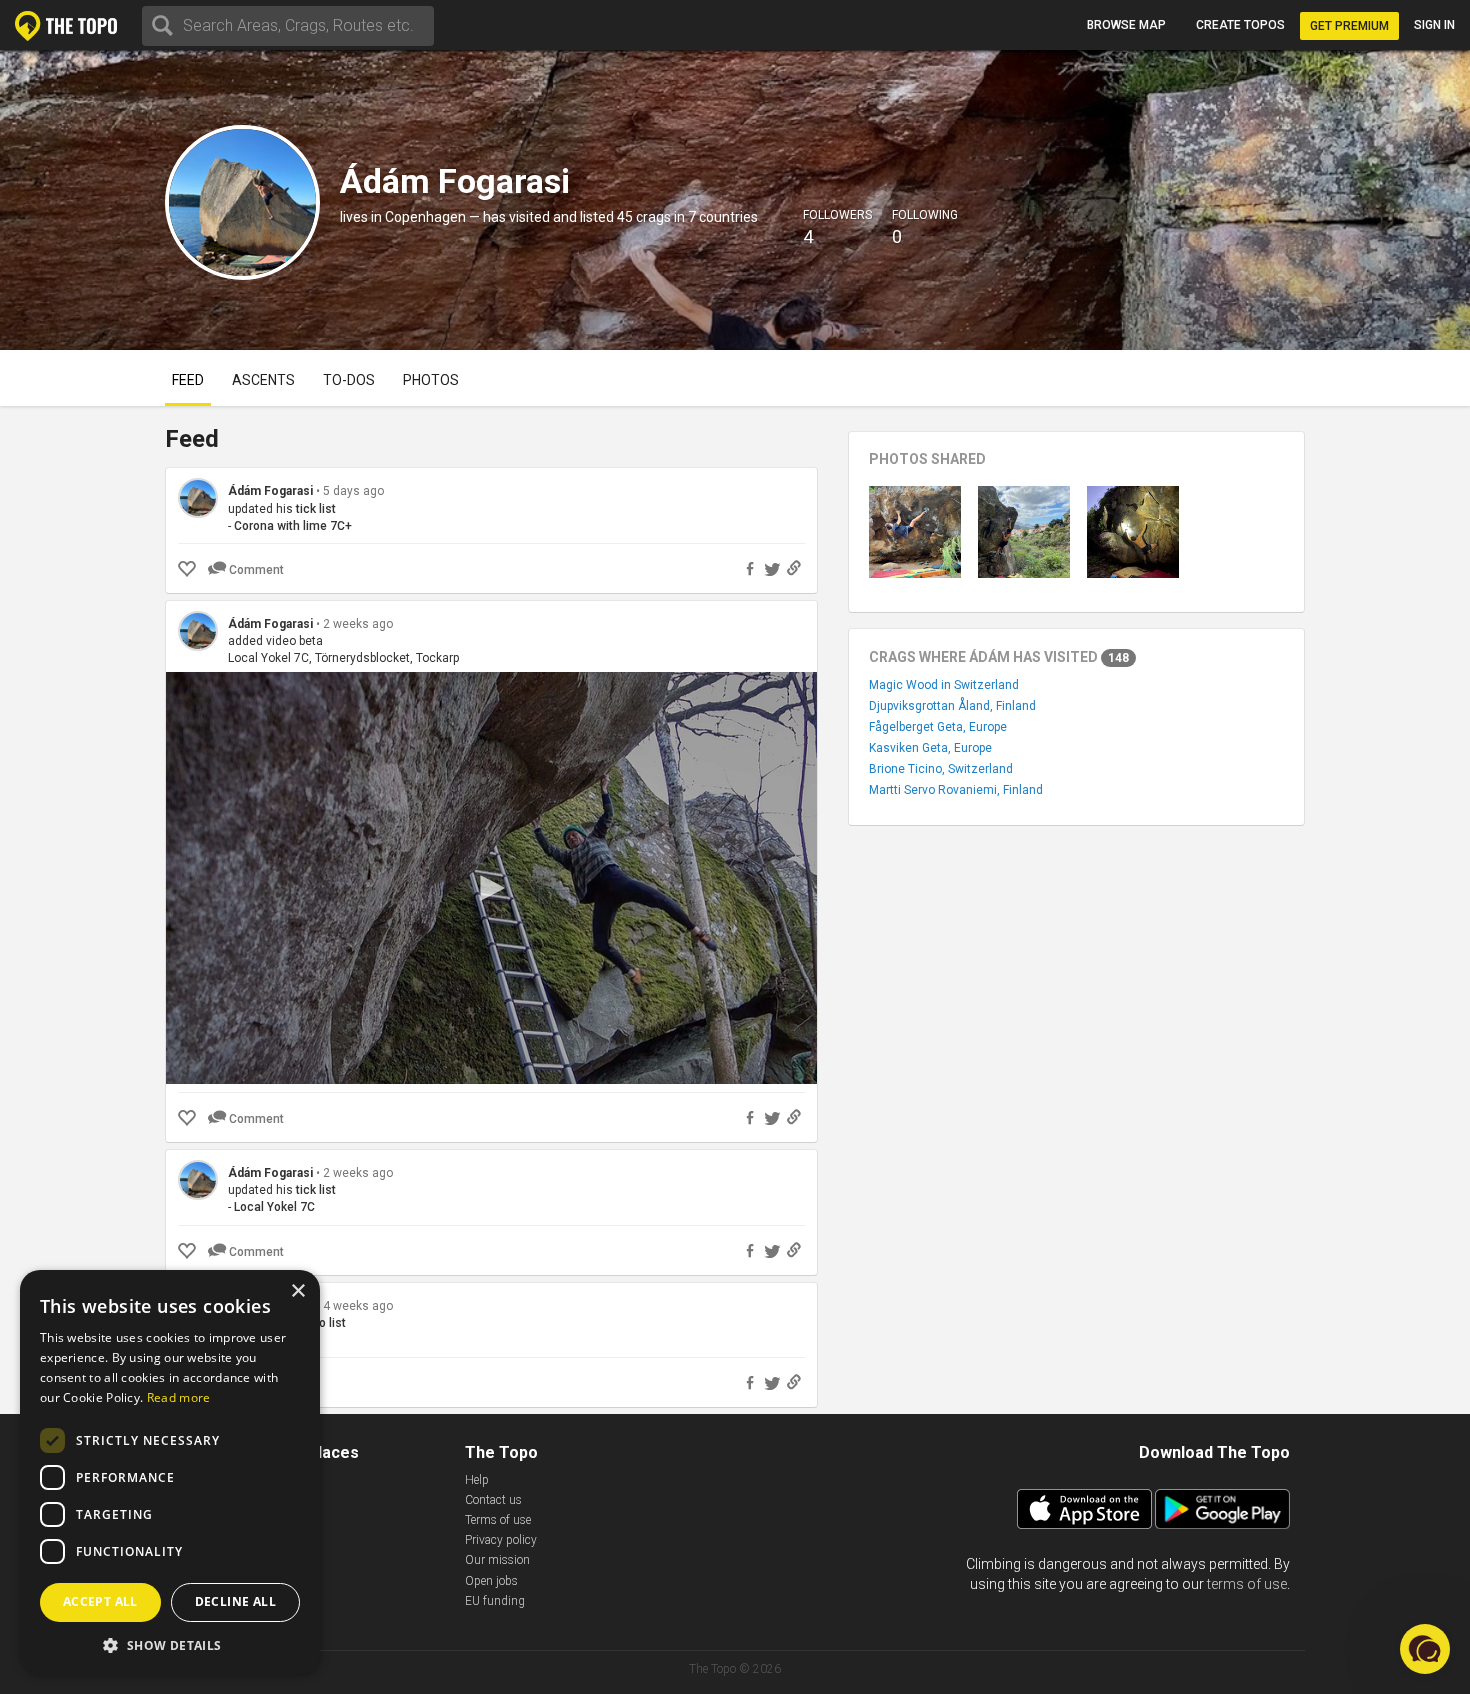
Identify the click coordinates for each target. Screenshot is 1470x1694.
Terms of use (498, 1520)
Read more (179, 1397)
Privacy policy (501, 1540)
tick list (316, 509)
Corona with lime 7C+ (293, 526)
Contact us (493, 1500)
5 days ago (353, 491)
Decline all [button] (235, 1601)
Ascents (263, 380)
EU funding (495, 1601)
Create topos (1240, 25)
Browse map (1126, 25)
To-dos (349, 380)
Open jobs (491, 1581)
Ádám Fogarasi (270, 491)
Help (477, 1480)
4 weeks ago (358, 1306)
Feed (188, 380)
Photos (431, 380)
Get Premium (1349, 26)
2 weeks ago (358, 624)
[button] (170, 1644)
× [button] (297, 1291)
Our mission (497, 1560)
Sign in (1434, 25)
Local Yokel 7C (274, 1207)
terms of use (1247, 1584)
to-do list (321, 1323)
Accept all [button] (100, 1601)
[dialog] (170, 1472)
